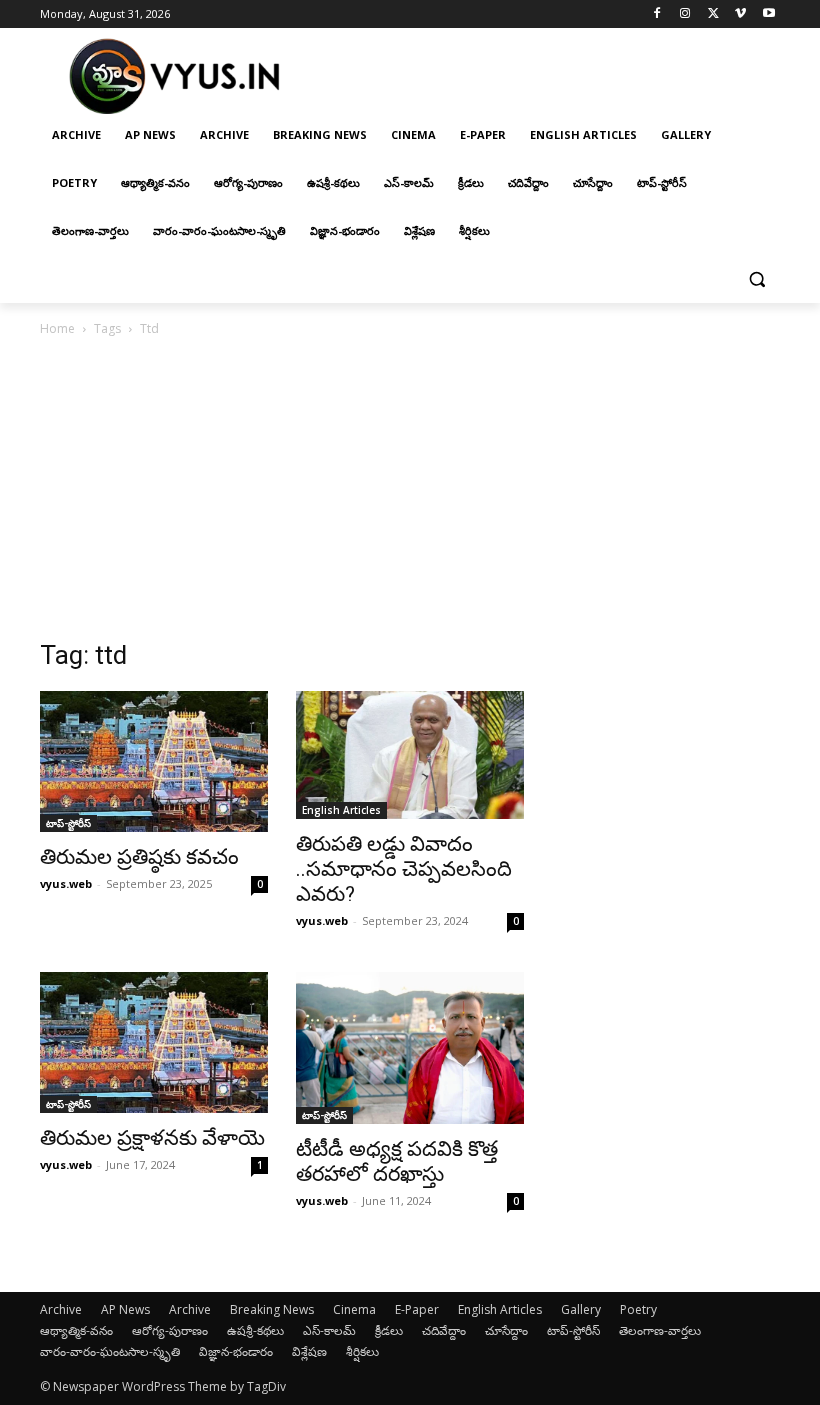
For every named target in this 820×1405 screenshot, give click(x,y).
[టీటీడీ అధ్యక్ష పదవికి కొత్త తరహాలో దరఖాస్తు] (410, 1048)
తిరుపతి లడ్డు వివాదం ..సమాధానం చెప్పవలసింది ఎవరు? (404, 869)
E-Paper (417, 1309)
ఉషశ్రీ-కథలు (255, 1330)
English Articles (341, 810)
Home (57, 328)
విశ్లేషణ (309, 1351)
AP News (125, 1309)
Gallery (581, 1309)
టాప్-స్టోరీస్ (68, 823)
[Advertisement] (410, 490)
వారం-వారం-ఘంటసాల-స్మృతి (110, 1351)
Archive (61, 1309)
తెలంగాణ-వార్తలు (660, 1330)
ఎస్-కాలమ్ (329, 1330)
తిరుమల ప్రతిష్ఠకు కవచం (139, 857)
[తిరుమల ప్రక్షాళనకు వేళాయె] (154, 1042)
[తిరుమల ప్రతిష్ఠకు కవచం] (154, 761)
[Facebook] (657, 14)
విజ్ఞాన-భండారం (236, 1351)
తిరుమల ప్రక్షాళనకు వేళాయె (152, 1138)
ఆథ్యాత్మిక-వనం (76, 1330)
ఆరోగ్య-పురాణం (170, 1330)
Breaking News (272, 1309)
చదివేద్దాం (444, 1330)
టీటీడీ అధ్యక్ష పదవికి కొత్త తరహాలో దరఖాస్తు (397, 1161)
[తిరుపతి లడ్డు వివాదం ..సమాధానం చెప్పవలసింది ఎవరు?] (410, 755)
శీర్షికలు (362, 1351)
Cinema (354, 1309)
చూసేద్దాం (506, 1330)
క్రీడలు (389, 1330)
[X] (713, 14)
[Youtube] (768, 14)
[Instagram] (685, 14)
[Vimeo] (740, 14)
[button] (756, 279)
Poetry (638, 1309)
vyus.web (66, 883)
